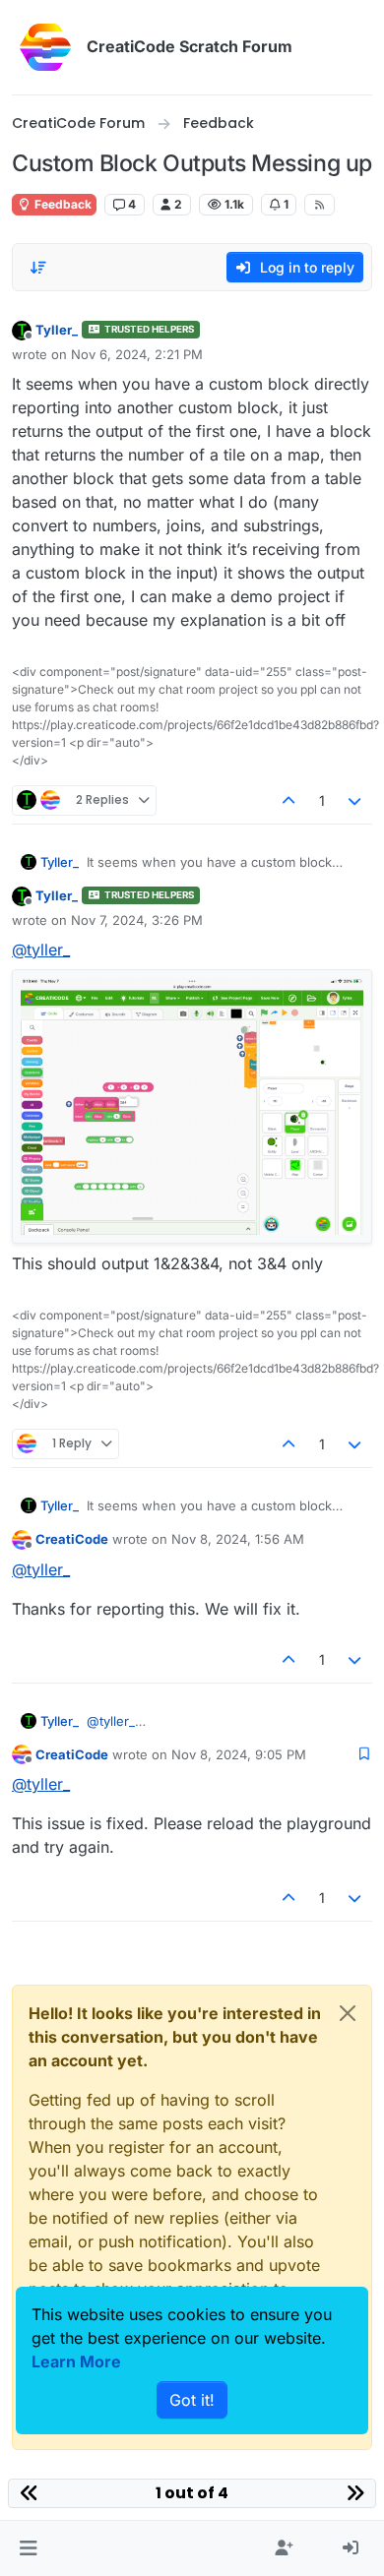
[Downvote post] (355, 800)
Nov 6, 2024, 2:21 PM (137, 354)
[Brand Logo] (45, 47)
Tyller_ (57, 330)
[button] (28, 2548)
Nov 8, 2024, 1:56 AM (238, 1539)
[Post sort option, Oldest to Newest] (38, 268)
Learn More (76, 2361)
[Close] (348, 2013)
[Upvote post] (288, 800)
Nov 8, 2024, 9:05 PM (239, 1754)
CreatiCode (72, 1539)
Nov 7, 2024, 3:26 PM (137, 920)
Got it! (192, 2400)
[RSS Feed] (320, 205)
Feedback (62, 204)
